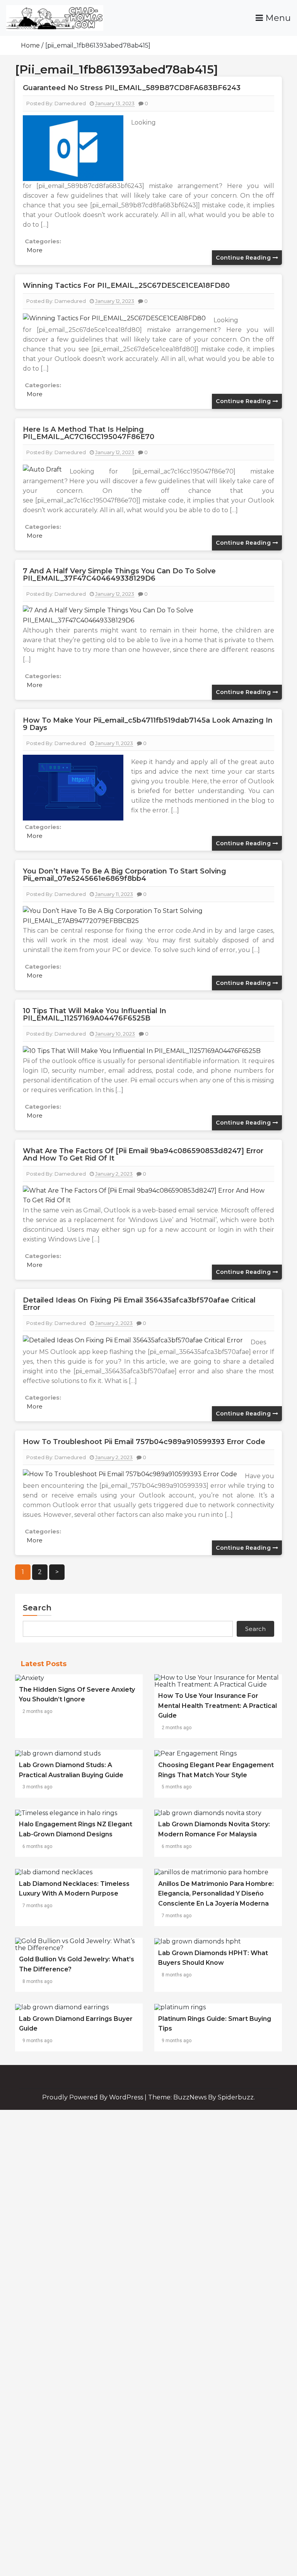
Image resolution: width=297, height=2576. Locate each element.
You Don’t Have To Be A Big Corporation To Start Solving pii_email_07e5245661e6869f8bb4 (125, 875)
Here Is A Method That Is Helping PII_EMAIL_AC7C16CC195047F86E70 (89, 433)
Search (37, 1608)
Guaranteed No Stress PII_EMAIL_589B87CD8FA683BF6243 (132, 88)
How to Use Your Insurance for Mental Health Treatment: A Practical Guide (218, 1706)
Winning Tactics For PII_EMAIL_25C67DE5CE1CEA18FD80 (126, 285)
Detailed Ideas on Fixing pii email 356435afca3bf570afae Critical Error (139, 1304)
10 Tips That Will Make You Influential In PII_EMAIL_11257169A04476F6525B (95, 1015)
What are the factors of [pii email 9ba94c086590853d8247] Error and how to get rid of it (143, 1155)
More (35, 250)
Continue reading (244, 258)
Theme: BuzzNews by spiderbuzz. (201, 2097)
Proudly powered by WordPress (93, 2097)
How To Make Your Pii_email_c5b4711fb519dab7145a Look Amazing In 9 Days (148, 724)
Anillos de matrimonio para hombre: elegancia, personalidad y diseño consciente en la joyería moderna (216, 1894)
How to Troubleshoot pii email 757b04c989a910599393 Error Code (144, 1442)
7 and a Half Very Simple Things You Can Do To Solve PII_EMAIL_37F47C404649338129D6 (119, 575)
